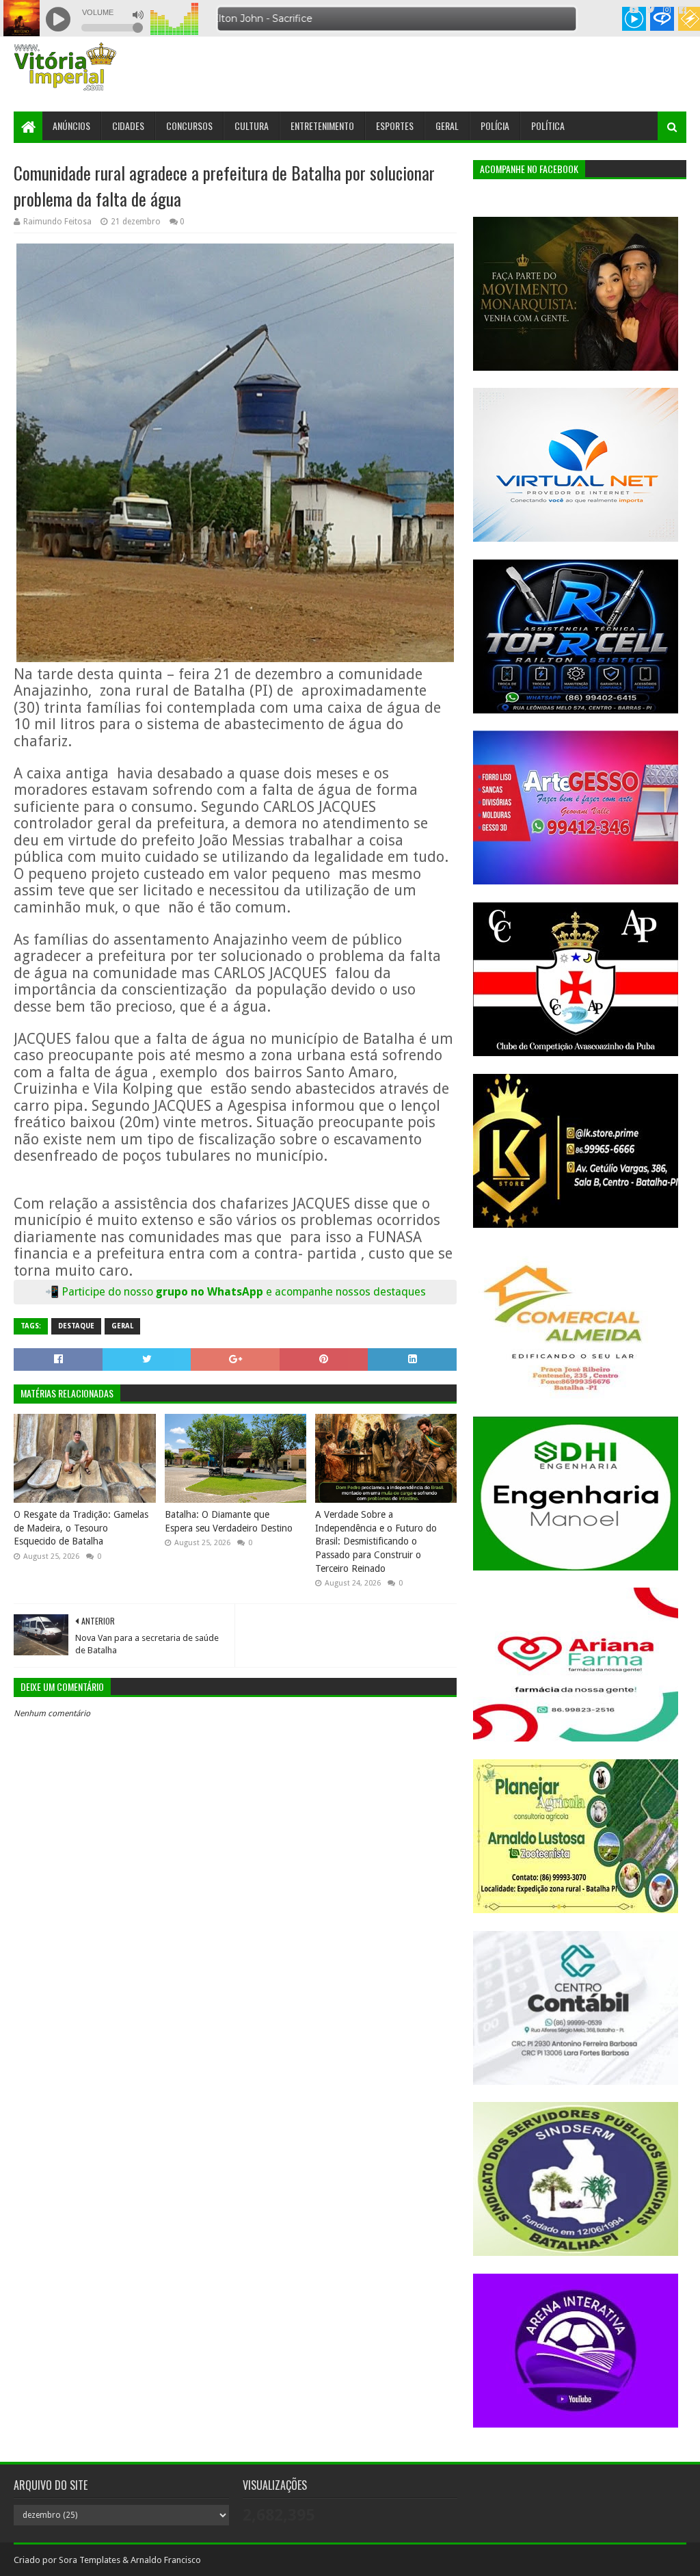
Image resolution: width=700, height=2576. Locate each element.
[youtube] (634, 10)
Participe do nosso (109, 1292)
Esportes (395, 126)
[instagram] (667, 10)
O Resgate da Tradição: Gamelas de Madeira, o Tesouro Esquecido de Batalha (81, 1528)
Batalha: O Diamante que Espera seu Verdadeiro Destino (229, 1521)
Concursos (189, 126)
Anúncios (71, 126)
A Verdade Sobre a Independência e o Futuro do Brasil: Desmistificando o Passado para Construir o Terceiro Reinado (376, 1541)
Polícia (495, 126)
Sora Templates (90, 2560)
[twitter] (651, 10)
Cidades (128, 126)
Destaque (76, 1326)
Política (548, 126)
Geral (447, 126)
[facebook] (681, 10)
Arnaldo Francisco (166, 2560)
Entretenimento (322, 126)
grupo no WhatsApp (291, 1292)
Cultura (252, 126)
